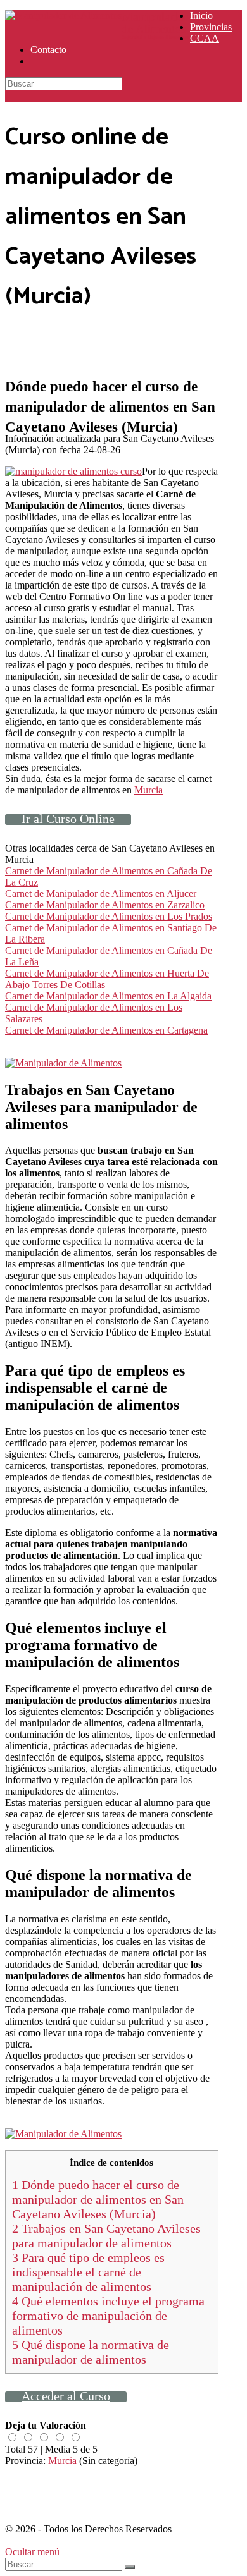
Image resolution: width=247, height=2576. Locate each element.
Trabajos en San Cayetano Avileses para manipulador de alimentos (106, 2236)
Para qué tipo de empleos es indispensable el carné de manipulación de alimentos (88, 2272)
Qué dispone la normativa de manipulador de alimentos (91, 2352)
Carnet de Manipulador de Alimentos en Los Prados (109, 916)
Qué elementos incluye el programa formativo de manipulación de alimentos (108, 2316)
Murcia (149, 790)
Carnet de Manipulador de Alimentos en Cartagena (106, 1030)
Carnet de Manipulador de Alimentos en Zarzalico (105, 905)
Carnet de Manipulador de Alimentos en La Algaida (108, 996)
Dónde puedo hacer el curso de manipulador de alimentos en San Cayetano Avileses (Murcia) (98, 2199)
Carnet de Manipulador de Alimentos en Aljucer (101, 894)
